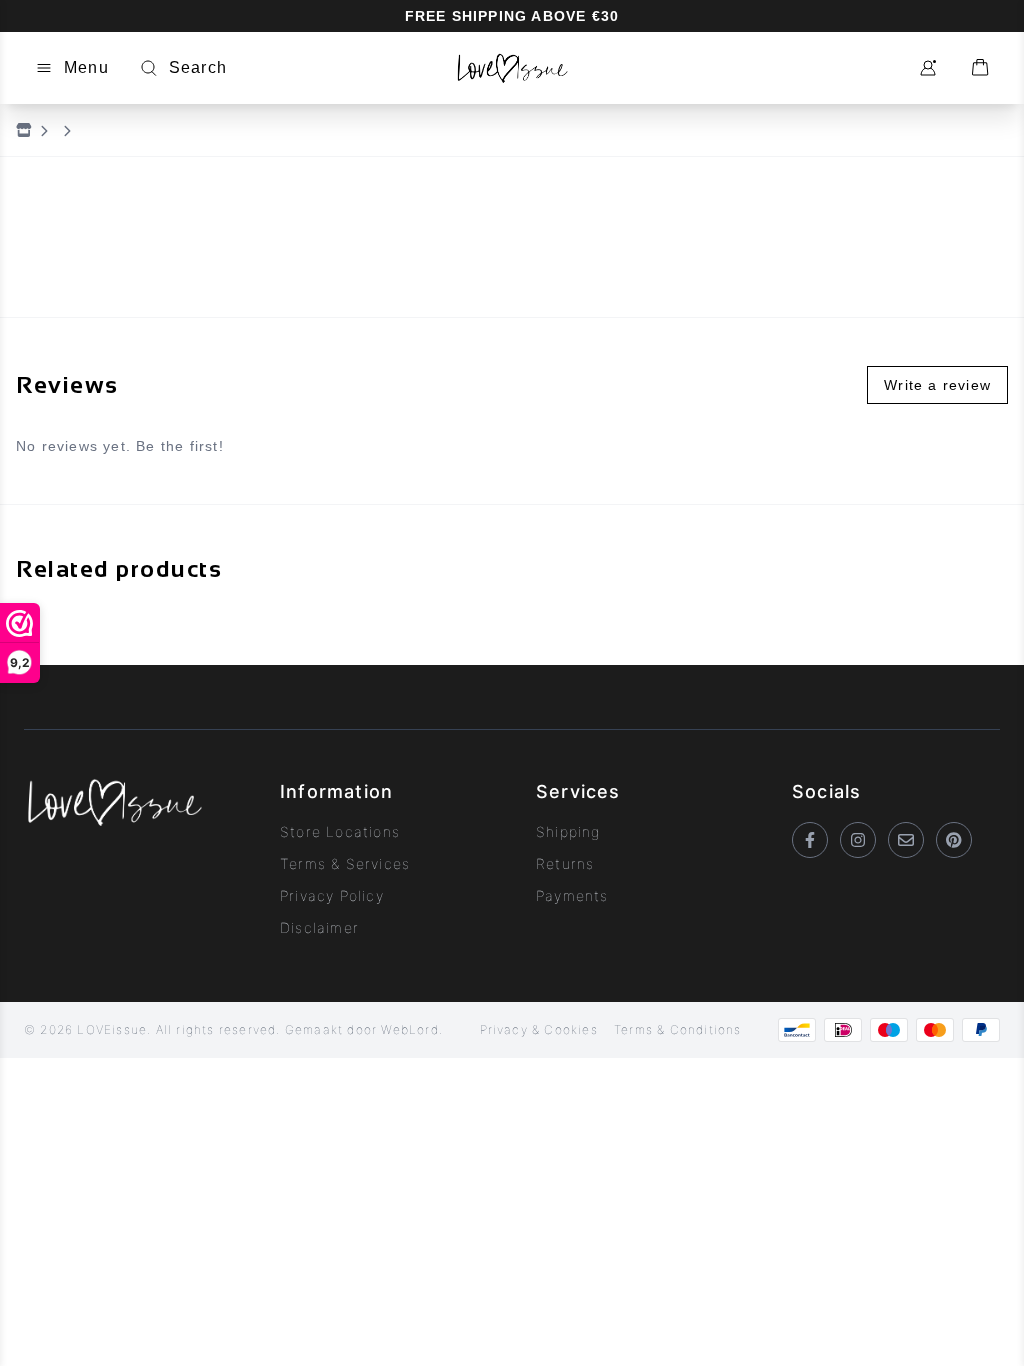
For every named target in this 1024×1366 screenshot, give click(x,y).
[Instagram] (858, 840)
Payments (572, 895)
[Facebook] (810, 840)
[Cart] (980, 67)
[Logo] (511, 68)
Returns (565, 863)
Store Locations (340, 831)
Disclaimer (319, 927)
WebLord (409, 1029)
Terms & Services (345, 863)
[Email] (906, 840)
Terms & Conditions (678, 1029)
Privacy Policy (332, 895)
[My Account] (928, 68)
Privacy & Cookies (539, 1029)
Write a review (937, 385)
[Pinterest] (954, 840)
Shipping (568, 831)
